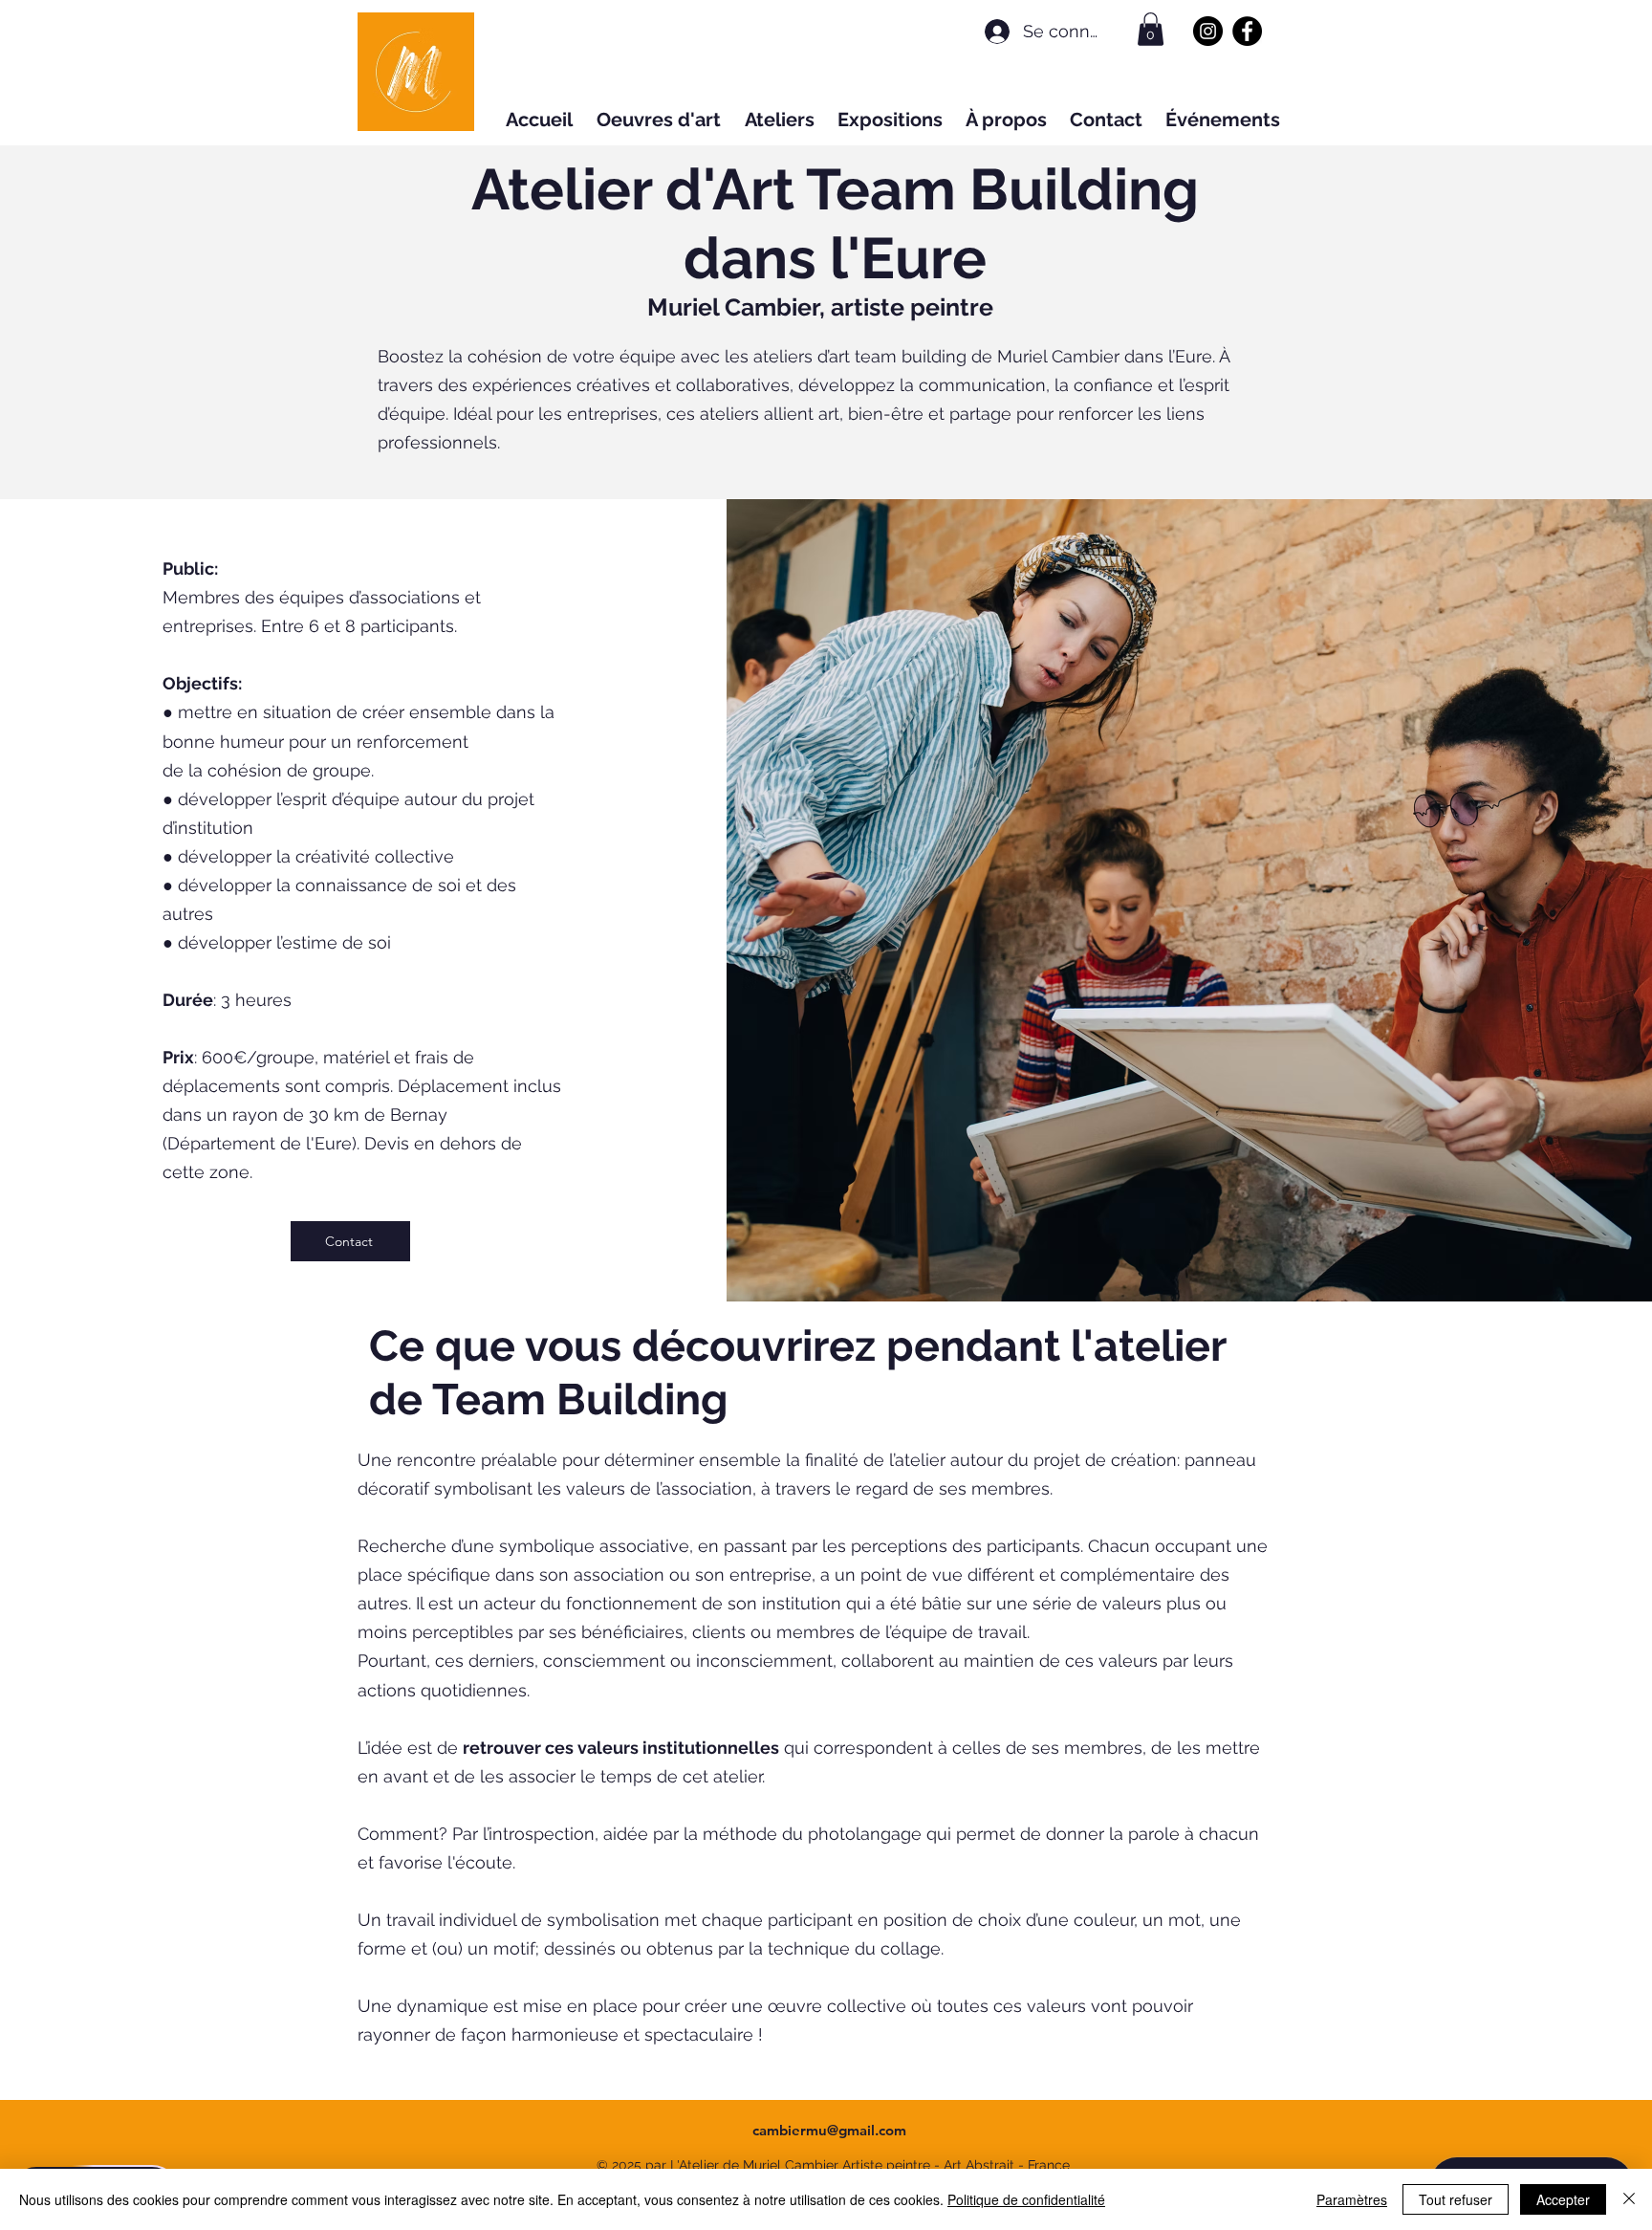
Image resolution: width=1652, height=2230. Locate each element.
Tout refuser (1456, 2199)
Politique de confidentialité (1026, 2199)
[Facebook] (1247, 31)
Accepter (1563, 2199)
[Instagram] (1208, 31)
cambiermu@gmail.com (829, 2130)
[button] (1151, 29)
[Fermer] (1629, 2199)
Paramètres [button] (1352, 2199)
